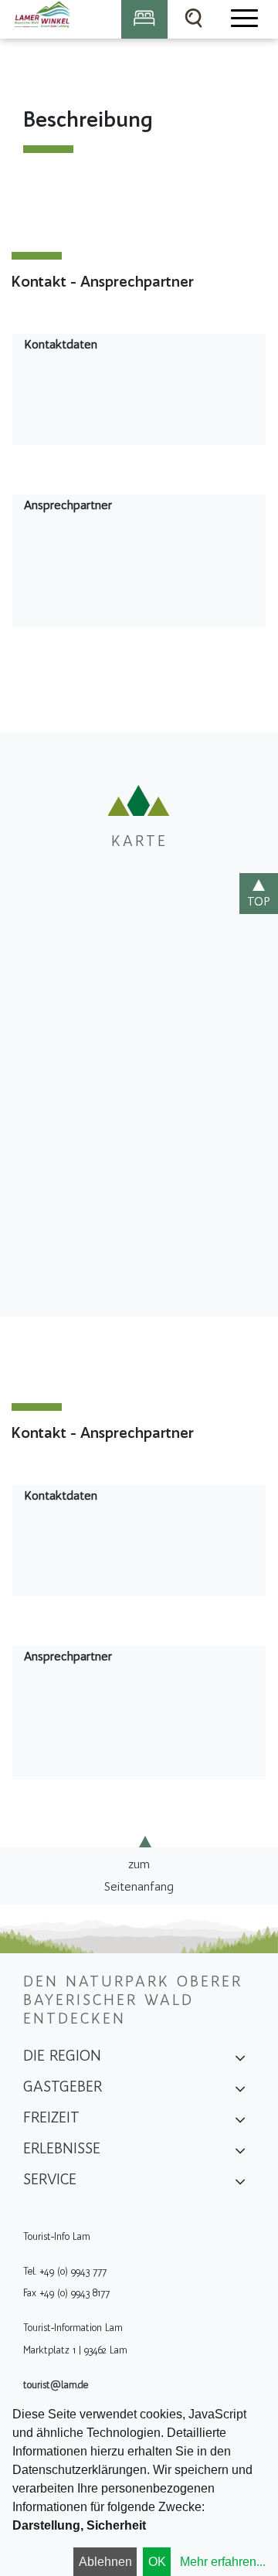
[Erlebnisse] (240, 2153)
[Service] (240, 2184)
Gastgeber (63, 2086)
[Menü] (243, 19)
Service (50, 2179)
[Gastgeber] (240, 2092)
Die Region (62, 2055)
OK (157, 2562)
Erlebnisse (62, 2148)
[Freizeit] (240, 2122)
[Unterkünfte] (144, 19)
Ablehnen (105, 2562)
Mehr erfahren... (223, 2562)
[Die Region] (240, 2061)
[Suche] (194, 19)
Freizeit (51, 2117)
